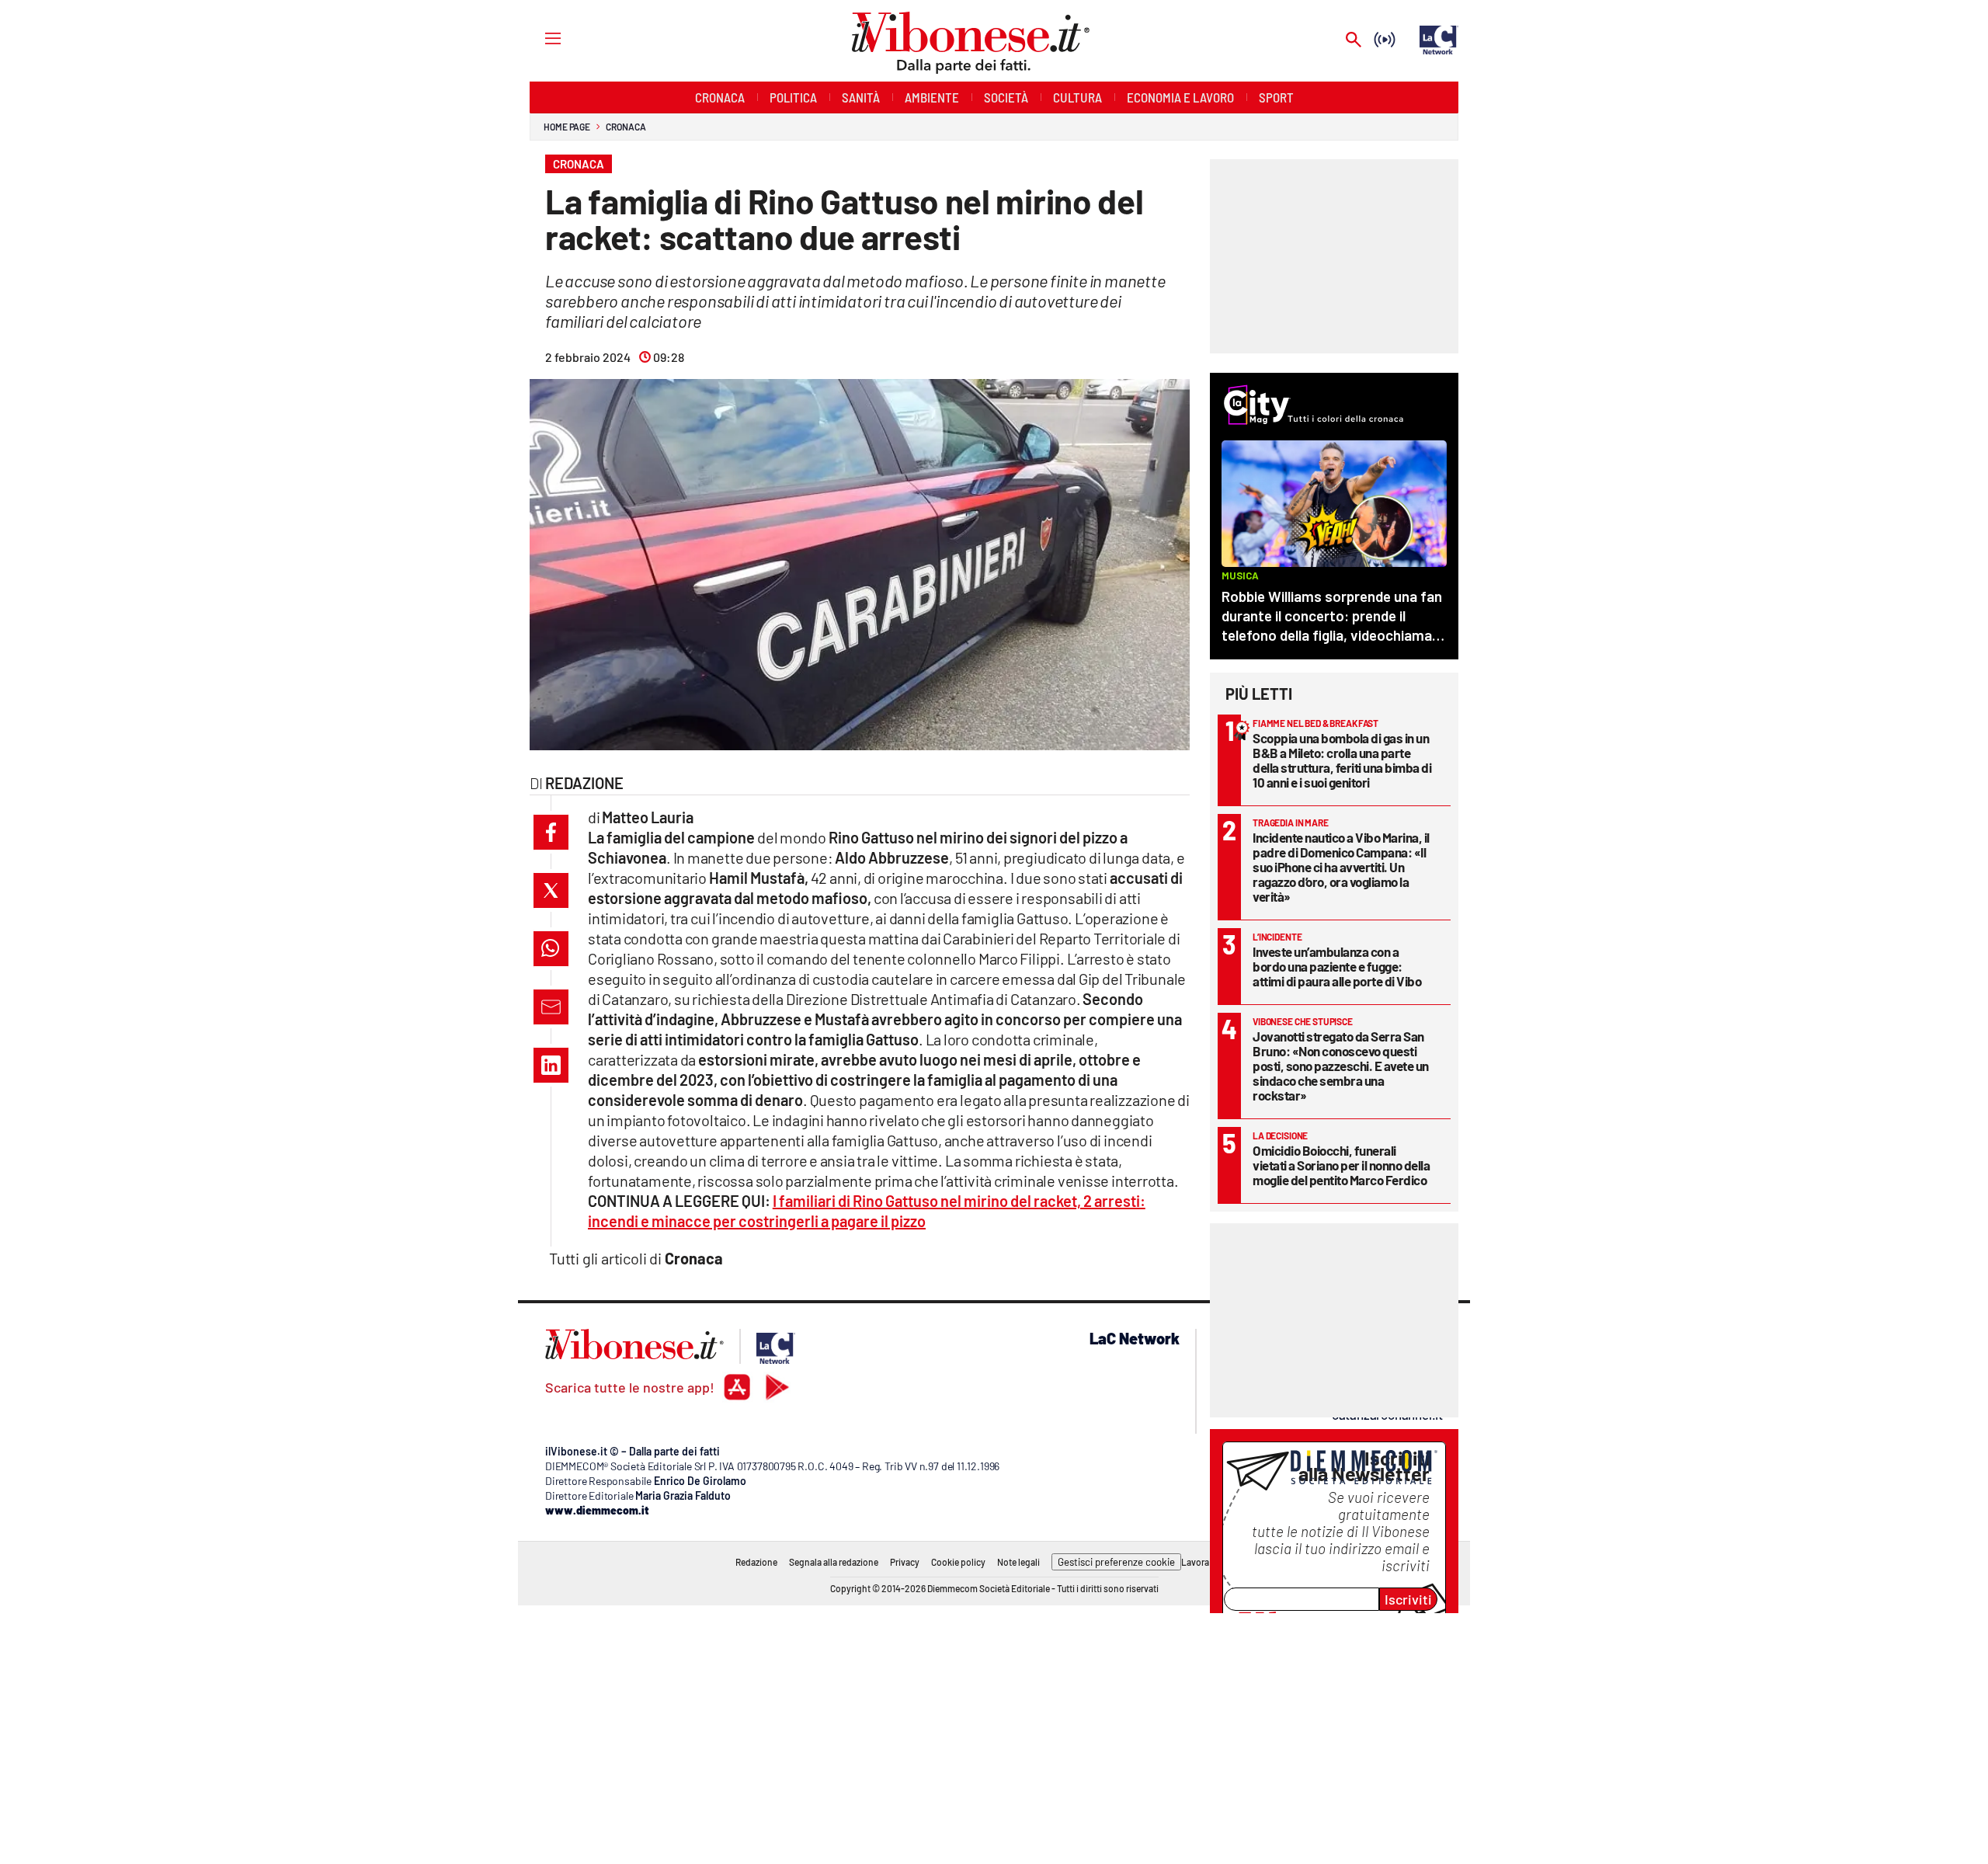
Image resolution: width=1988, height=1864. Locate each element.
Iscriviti (1408, 1599)
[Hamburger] (539, 38)
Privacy (905, 1562)
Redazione (756, 1562)
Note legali (1018, 1562)
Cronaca (626, 127)
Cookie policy (958, 1562)
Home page (567, 127)
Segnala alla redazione (834, 1562)
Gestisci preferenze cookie (1116, 1562)
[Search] (1354, 41)
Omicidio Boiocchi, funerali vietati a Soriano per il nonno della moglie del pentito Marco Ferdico (1341, 1165)
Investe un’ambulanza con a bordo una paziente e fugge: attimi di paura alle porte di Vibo (1337, 966)
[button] (551, 832)
